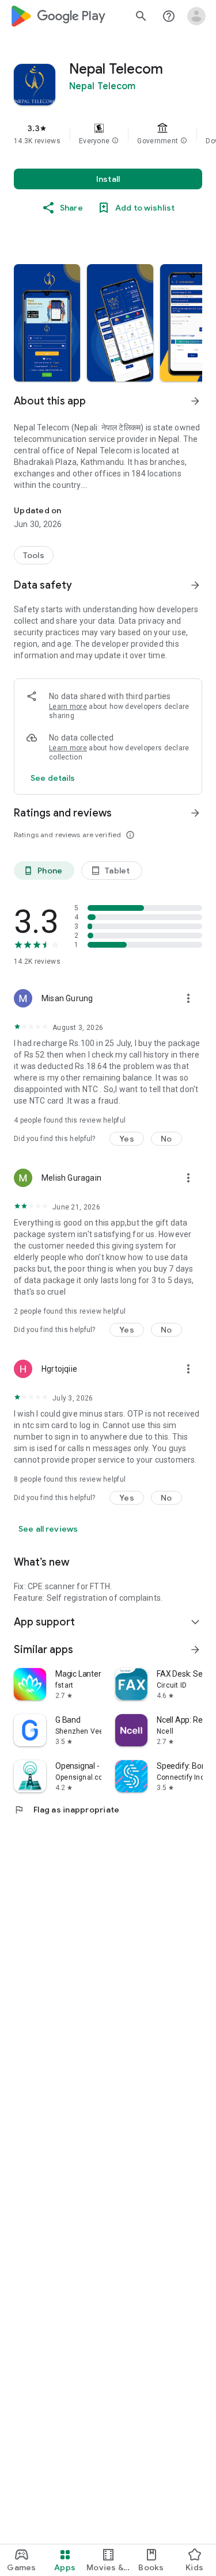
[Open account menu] (196, 16)
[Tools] (34, 555)
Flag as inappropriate (67, 1810)
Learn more (68, 707)
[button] (115, 141)
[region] (108, 134)
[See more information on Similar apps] (195, 1650)
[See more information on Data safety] (195, 585)
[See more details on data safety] (53, 778)
